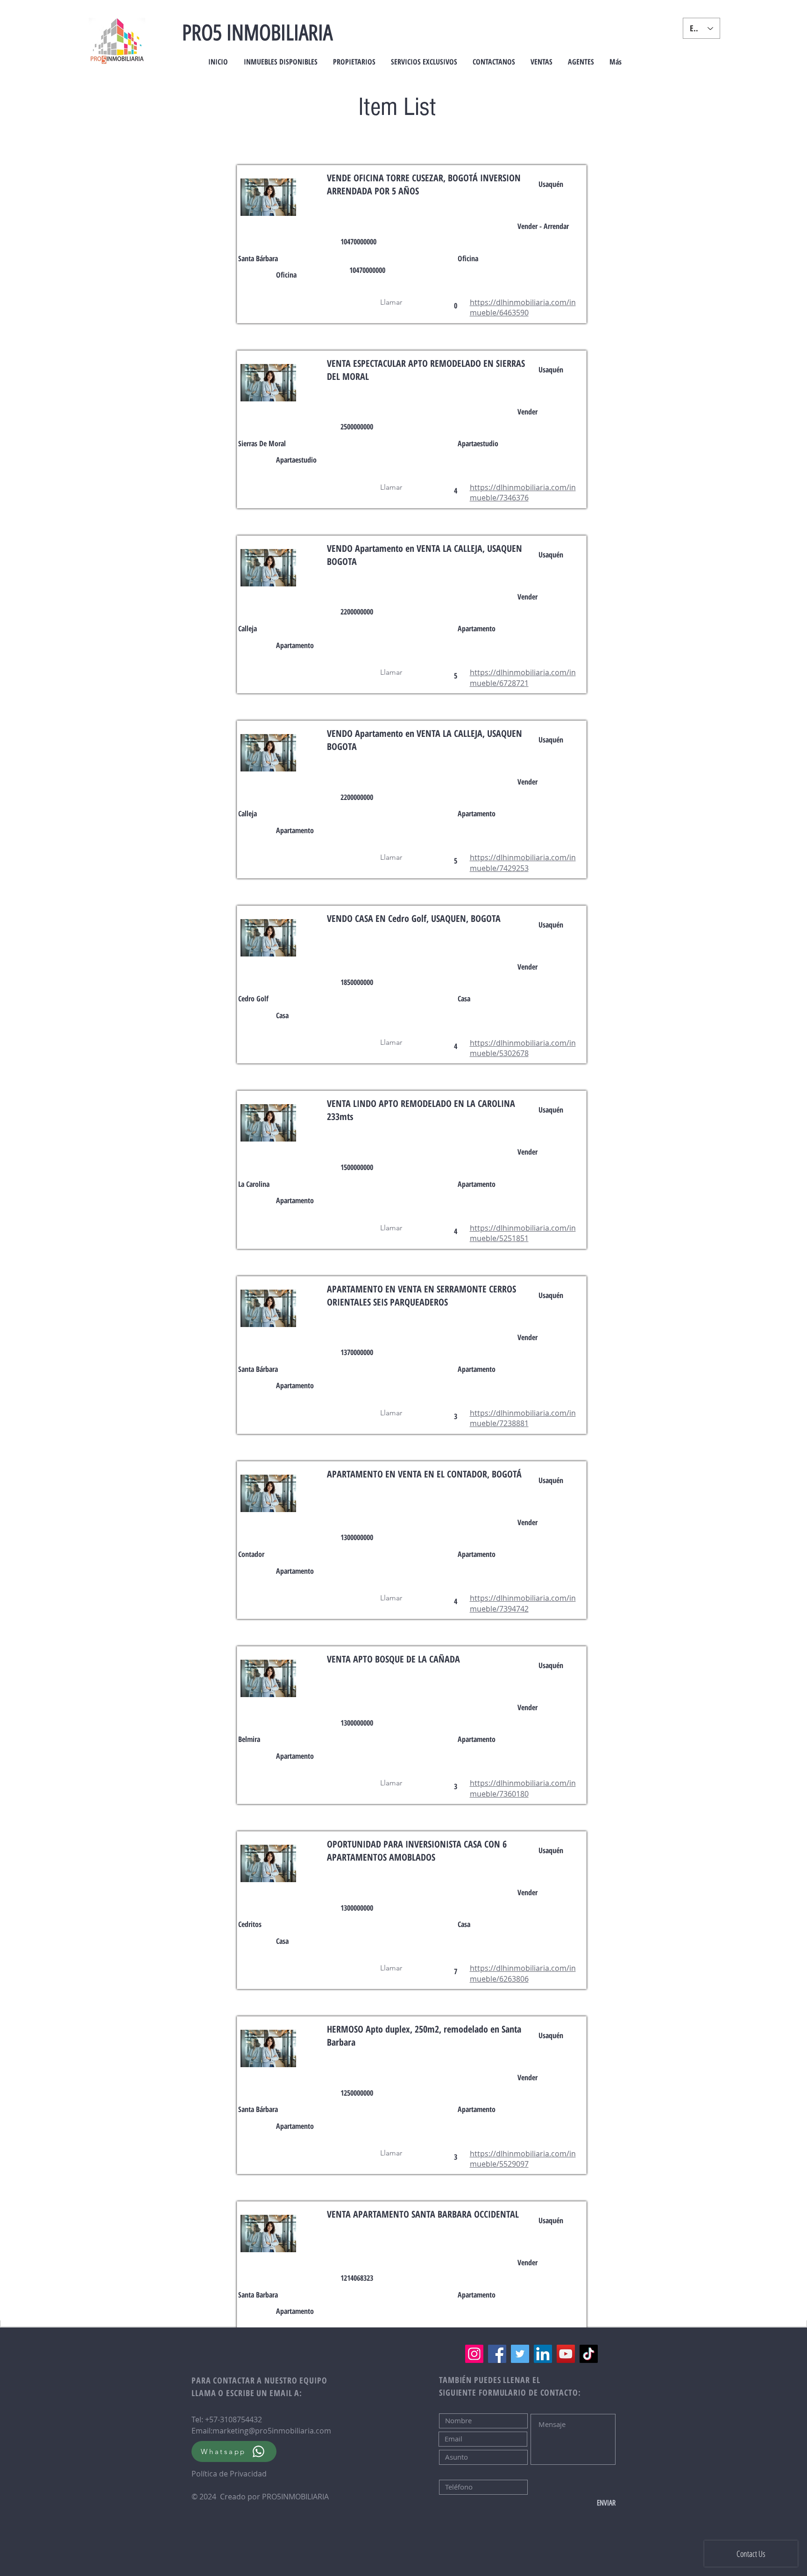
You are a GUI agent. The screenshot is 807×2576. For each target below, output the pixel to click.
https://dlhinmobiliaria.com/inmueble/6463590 (523, 307)
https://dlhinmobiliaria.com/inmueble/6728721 (523, 678)
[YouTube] (566, 2354)
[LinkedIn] (543, 2354)
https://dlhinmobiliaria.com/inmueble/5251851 (523, 1233)
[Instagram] (474, 2354)
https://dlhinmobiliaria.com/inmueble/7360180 (523, 1788)
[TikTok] (589, 2354)
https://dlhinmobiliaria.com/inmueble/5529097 (523, 2159)
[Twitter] (520, 2354)
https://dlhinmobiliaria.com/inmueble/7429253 (523, 863)
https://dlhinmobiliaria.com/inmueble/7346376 (523, 492)
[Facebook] (497, 2354)
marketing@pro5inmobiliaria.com (272, 2431)
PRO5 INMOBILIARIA (257, 33)
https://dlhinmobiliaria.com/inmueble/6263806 (523, 1973)
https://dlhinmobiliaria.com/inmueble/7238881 (523, 1418)
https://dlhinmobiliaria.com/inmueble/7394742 (523, 1603)
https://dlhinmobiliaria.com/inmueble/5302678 (523, 1048)
